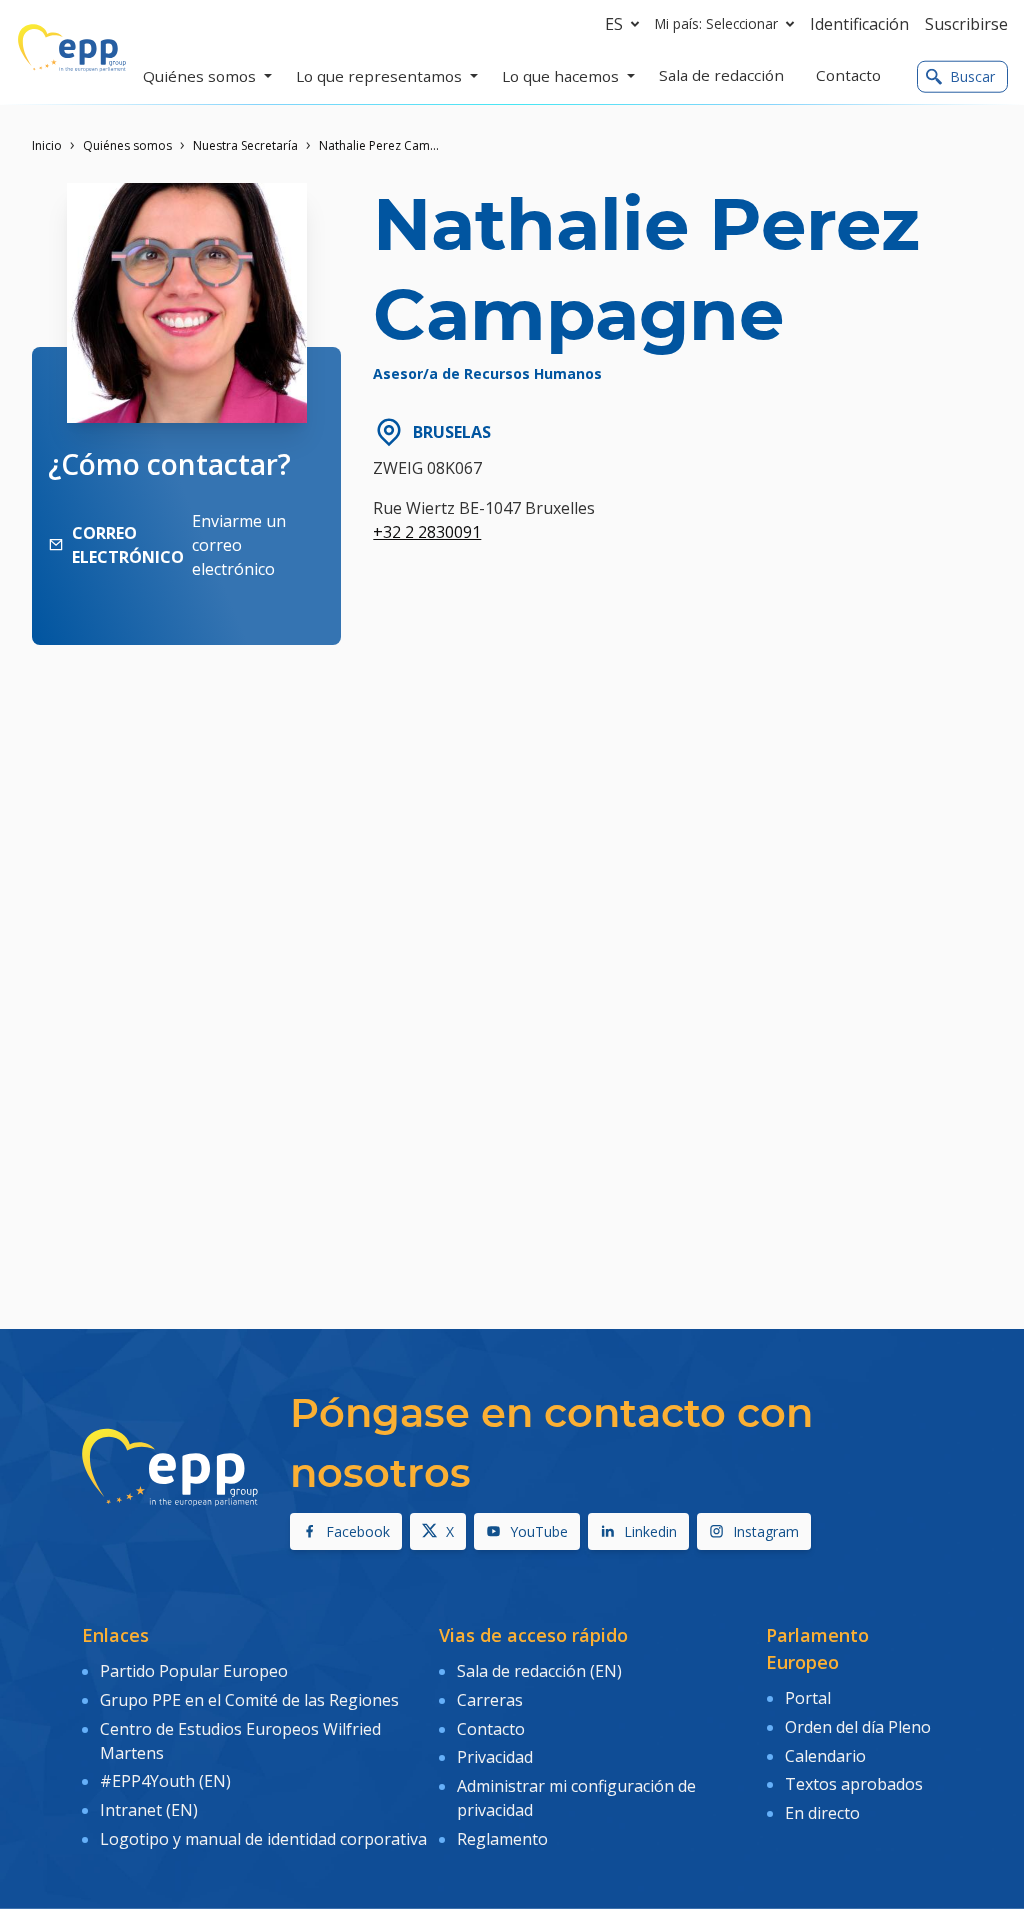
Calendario (825, 1756)
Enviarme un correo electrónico (239, 545)
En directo (822, 1813)
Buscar (972, 76)
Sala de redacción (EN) (539, 1671)
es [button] (614, 24)
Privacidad (495, 1757)
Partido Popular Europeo (194, 1671)
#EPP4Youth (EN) (165, 1781)
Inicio (47, 145)
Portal (808, 1698)
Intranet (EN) (149, 1810)
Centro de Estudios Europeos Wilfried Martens (240, 1741)
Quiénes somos (127, 145)
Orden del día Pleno (858, 1727)
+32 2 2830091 (427, 532)
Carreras (490, 1700)
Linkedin (650, 1531)
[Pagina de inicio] (72, 48)
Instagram (766, 1531)
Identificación (859, 24)
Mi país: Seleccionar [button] (716, 23)
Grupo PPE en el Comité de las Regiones (249, 1700)
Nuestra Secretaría (245, 145)
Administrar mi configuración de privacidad (576, 1798)
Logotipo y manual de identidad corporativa (263, 1839)
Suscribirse (966, 24)
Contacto (491, 1729)
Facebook (358, 1531)
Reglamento (502, 1839)
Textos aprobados (854, 1784)
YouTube (539, 1531)
